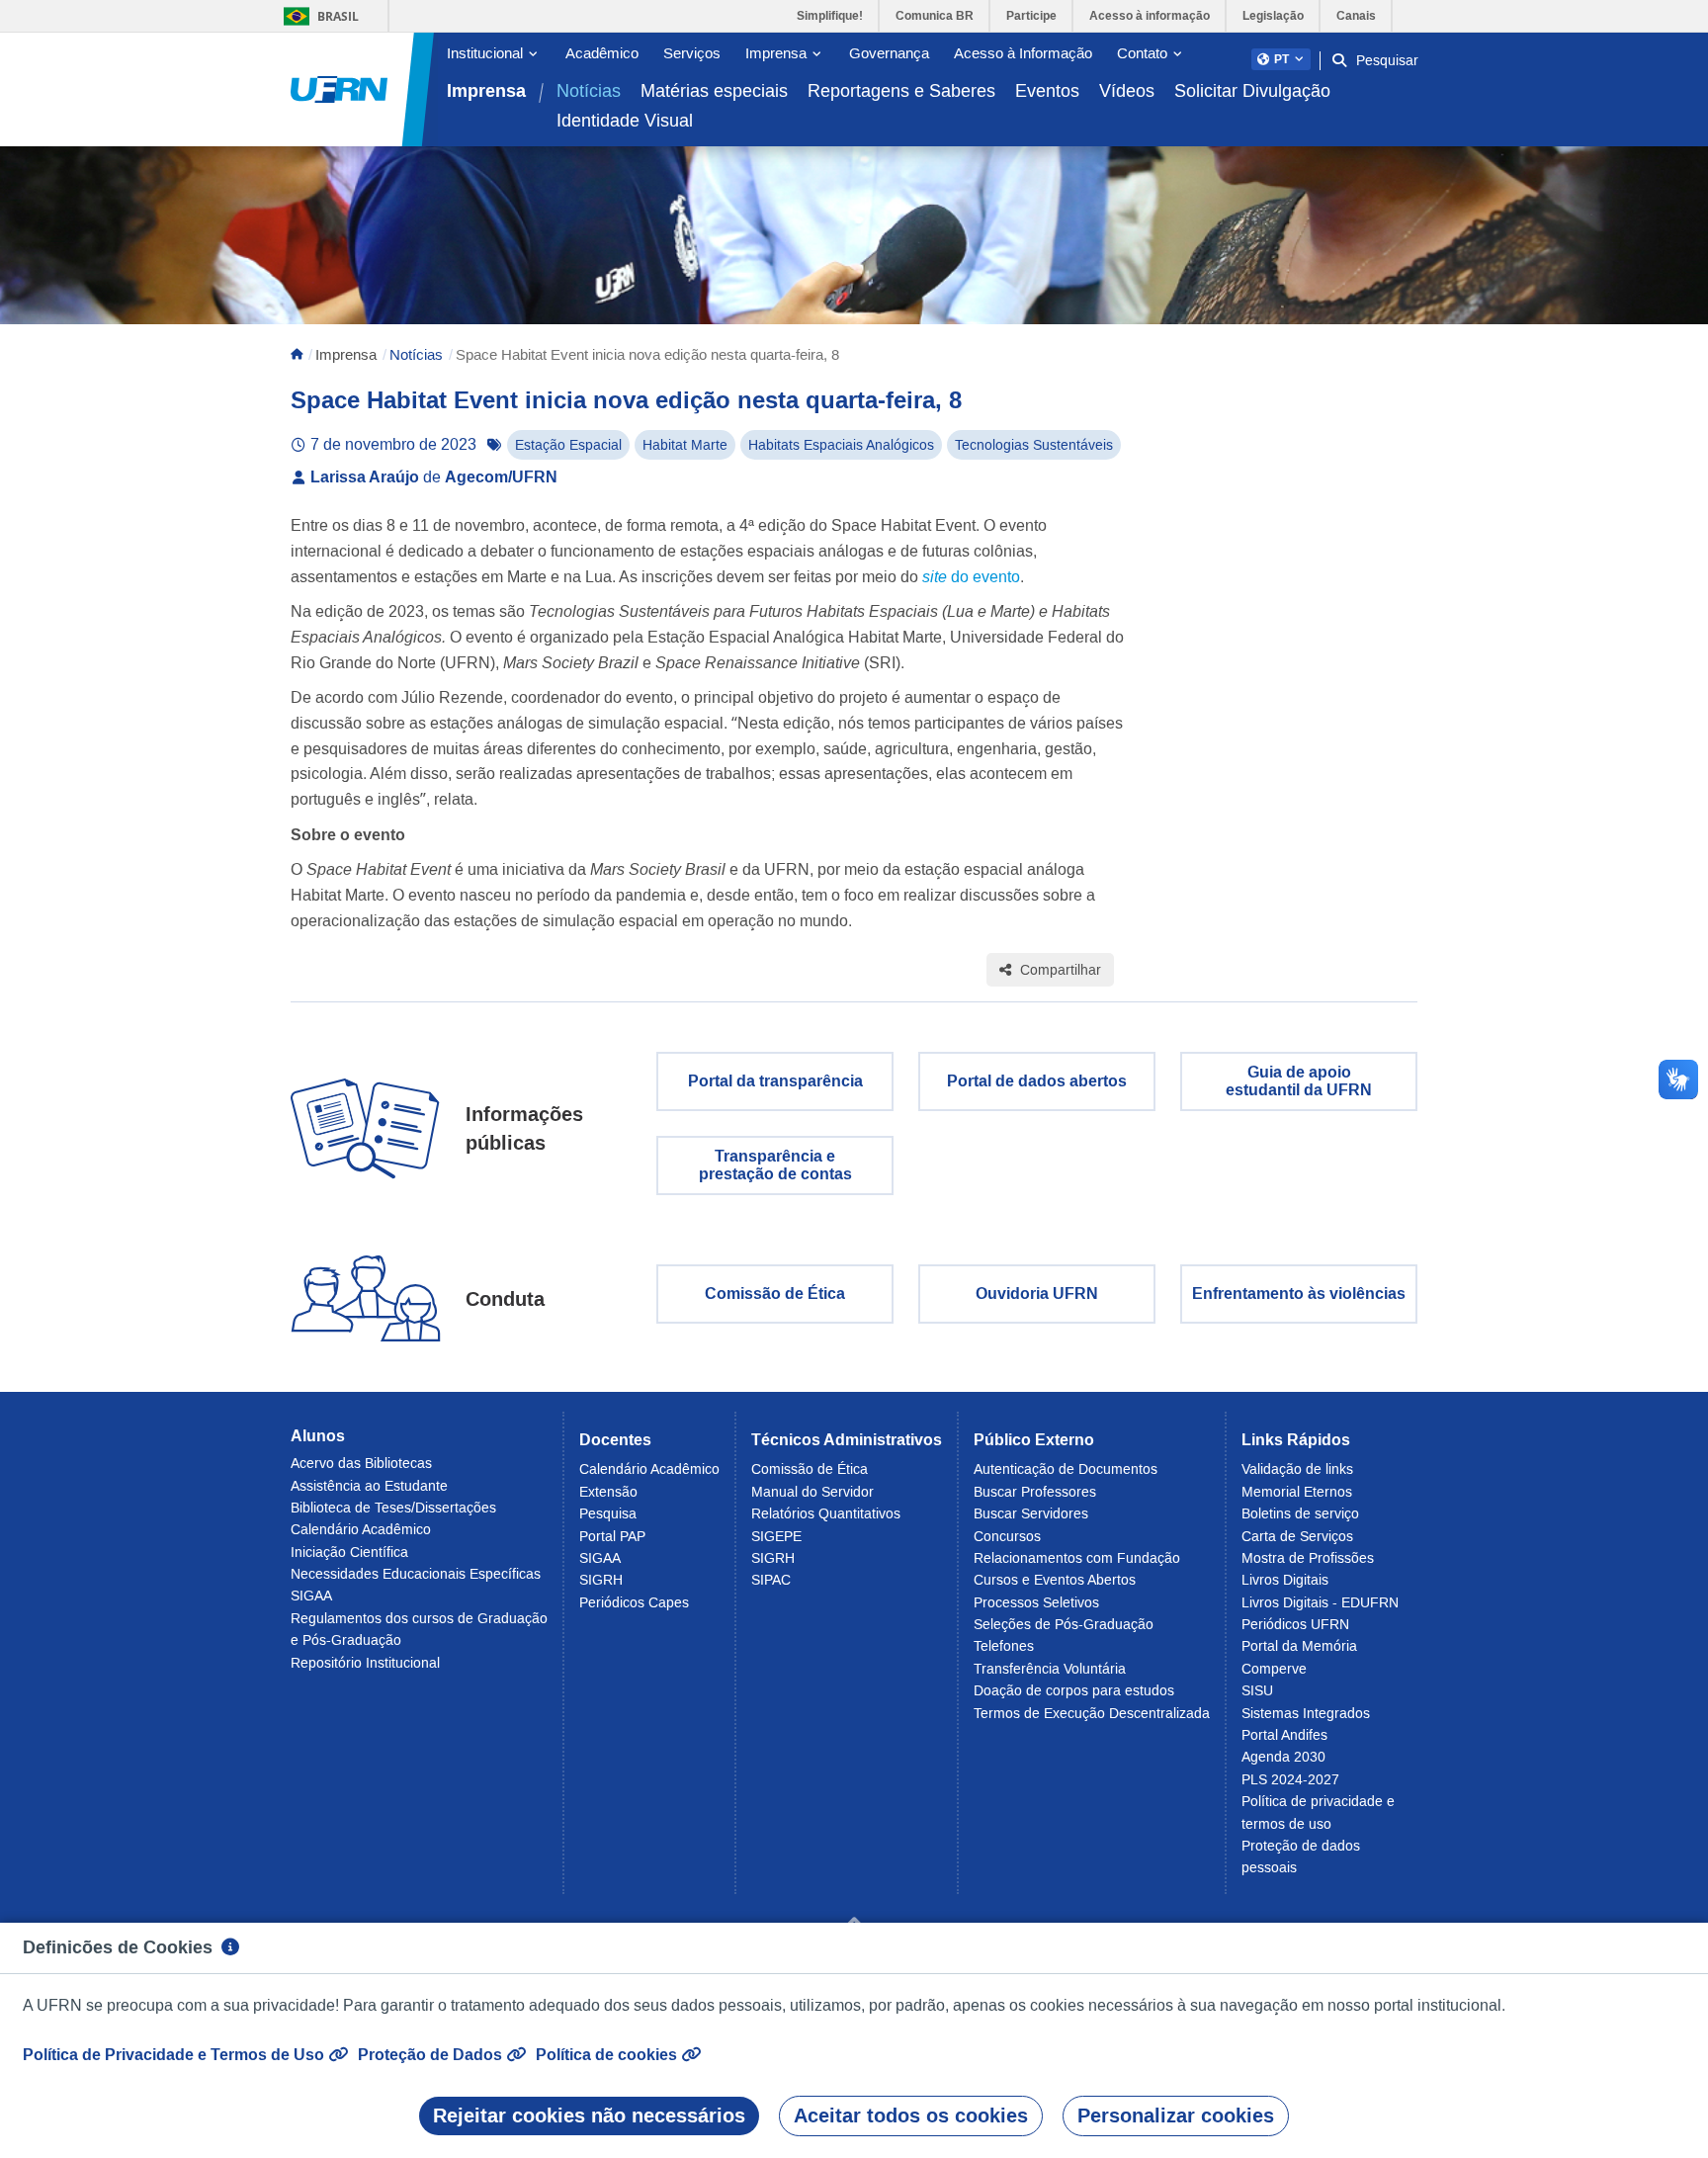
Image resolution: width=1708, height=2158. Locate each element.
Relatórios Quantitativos (826, 1513)
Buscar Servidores (1031, 1513)
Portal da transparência (775, 1081)
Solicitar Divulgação (1252, 91)
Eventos (1047, 91)
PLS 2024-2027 (1290, 1779)
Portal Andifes (1284, 1735)
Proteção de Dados (432, 2055)
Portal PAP (612, 1536)
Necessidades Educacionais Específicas (416, 1574)
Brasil (318, 16)
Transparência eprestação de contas (775, 1165)
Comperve (1274, 1669)
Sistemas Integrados (1306, 1713)
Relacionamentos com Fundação (1077, 1558)
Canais (1356, 16)
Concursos (1007, 1536)
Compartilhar (1059, 970)
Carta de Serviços (1297, 1536)
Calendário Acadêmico (361, 1529)
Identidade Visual (625, 121)
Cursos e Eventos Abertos (1055, 1580)
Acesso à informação (1150, 16)
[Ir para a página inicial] (339, 90)
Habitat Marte (685, 445)
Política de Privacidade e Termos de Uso (175, 2055)
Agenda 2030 (1283, 1757)
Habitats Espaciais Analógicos (841, 445)
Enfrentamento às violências (1299, 1294)
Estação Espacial (568, 445)
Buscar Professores (1035, 1492)
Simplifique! (830, 16)
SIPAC (771, 1580)
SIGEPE (776, 1536)
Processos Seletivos (1036, 1602)
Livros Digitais (1285, 1580)
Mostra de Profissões (1308, 1558)
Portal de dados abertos (1037, 1081)
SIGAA (311, 1596)
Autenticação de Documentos (1066, 1469)
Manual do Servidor (812, 1492)
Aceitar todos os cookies (911, 2115)
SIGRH (601, 1580)
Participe (1031, 16)
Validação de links (1297, 1469)
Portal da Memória (1299, 1646)
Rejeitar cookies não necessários (589, 2115)
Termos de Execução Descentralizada (1092, 1713)
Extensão (608, 1492)
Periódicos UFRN (1295, 1624)
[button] (1281, 59)
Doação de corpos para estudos (1074, 1690)
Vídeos (1127, 91)
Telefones (1004, 1646)
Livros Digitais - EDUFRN (1320, 1602)
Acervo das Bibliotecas (361, 1463)
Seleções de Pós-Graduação (1064, 1624)
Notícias (589, 91)
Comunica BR (935, 16)
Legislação (1273, 16)
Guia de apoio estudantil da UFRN (1299, 1081)
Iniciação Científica (349, 1552)
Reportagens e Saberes (901, 91)
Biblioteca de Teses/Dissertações (393, 1508)
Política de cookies (608, 2055)
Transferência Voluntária (1050, 1669)
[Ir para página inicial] (297, 354)
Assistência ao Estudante (369, 1486)
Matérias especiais (714, 91)
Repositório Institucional (365, 1663)
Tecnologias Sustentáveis (1034, 445)
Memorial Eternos (1297, 1492)
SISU (1257, 1690)
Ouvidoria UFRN (1037, 1294)
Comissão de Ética (775, 1294)
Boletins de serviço (1300, 1513)
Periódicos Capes (634, 1602)
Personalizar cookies (1176, 2115)
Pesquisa (608, 1513)
